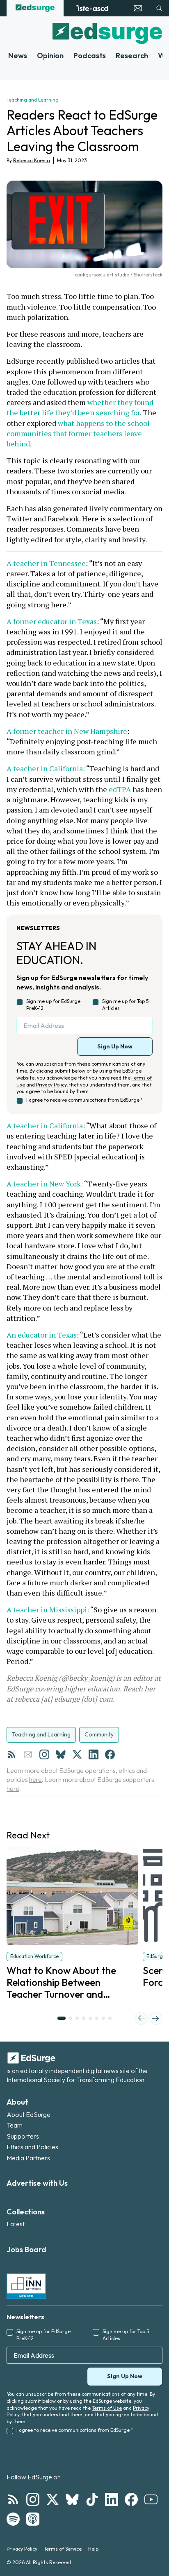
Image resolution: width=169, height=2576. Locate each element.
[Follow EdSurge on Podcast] (33, 2519)
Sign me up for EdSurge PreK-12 (53, 1005)
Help (93, 2549)
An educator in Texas (42, 1335)
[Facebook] (110, 1754)
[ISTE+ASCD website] (92, 8)
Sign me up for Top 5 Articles (125, 1005)
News (18, 55)
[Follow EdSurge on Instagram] (33, 2499)
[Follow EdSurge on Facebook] (131, 2499)
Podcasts (90, 55)
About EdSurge (29, 2114)
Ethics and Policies (32, 2147)
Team (15, 2125)
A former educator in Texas (52, 621)
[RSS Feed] (11, 1754)
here (35, 1779)
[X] (77, 1754)
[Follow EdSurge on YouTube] (151, 2499)
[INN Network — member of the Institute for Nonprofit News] (26, 2286)
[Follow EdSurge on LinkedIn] (112, 2499)
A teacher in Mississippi (47, 1609)
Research (132, 55)
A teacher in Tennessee (46, 563)
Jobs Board (26, 2249)
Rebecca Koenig (32, 160)
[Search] (159, 8)
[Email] (28, 1754)
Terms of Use (107, 2408)
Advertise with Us (37, 2183)
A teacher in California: (46, 768)
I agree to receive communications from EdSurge (84, 1100)
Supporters (23, 2136)
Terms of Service (63, 2549)
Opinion (50, 55)
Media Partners (28, 2158)
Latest (16, 2224)
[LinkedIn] (94, 1754)
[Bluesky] (61, 1754)
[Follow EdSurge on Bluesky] (72, 2499)
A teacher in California (45, 1125)
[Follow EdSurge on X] (53, 2499)
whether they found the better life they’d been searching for (81, 407)
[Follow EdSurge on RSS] (13, 2499)
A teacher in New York (44, 1184)
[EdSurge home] (35, 8)
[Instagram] (44, 1754)
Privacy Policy (51, 1085)
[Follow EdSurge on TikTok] (92, 2499)
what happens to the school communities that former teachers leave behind (79, 433)
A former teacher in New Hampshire (67, 731)
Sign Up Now (115, 1046)
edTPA (120, 789)
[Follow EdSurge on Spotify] (13, 2519)
